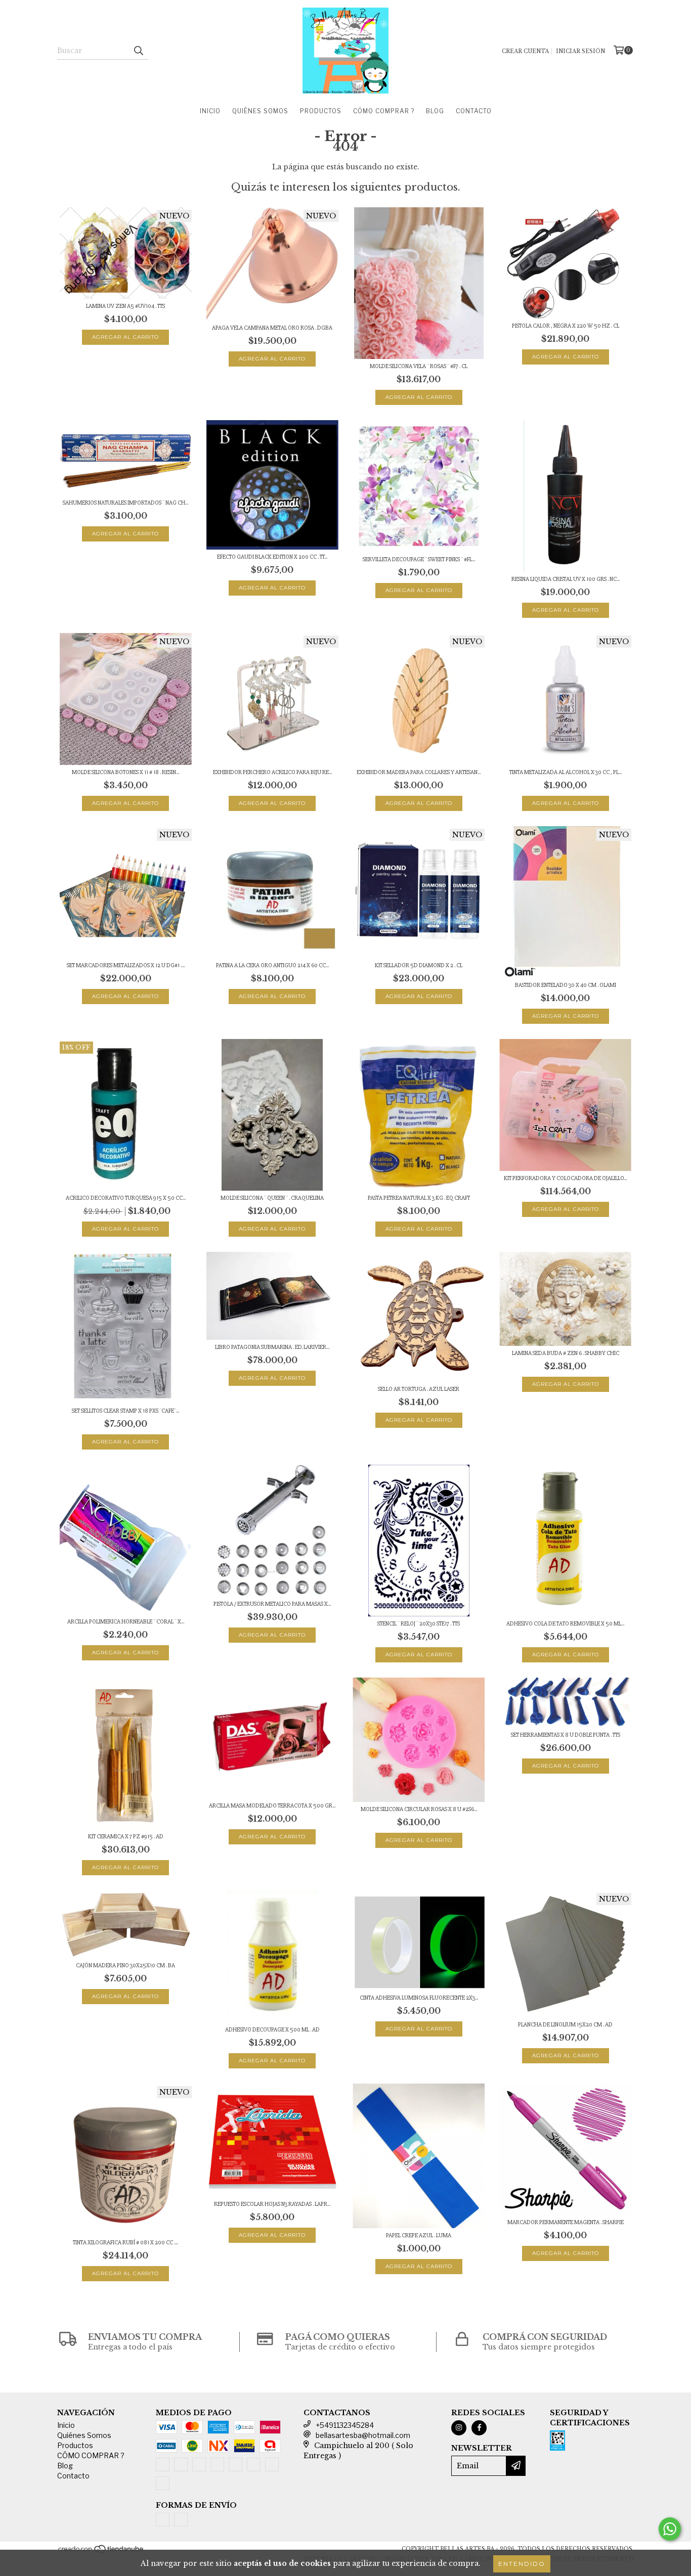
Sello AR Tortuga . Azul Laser (419, 1389)
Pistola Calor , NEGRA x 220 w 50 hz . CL (566, 326)
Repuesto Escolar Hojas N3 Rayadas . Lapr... (272, 2204)
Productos (321, 111)
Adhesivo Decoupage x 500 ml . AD (272, 2030)
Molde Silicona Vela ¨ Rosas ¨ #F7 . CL (419, 366)
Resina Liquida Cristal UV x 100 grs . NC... (566, 579)
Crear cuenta (525, 51)
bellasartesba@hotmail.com (363, 2435)
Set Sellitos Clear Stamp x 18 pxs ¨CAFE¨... (125, 1411)
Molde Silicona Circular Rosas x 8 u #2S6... (419, 1809)
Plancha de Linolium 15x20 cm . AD (565, 2025)
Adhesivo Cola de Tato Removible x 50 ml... (565, 1624)
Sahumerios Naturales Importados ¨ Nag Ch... (125, 503)
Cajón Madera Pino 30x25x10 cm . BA (125, 1965)
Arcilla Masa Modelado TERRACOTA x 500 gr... (272, 1806)
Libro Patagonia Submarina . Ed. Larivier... (272, 1347)
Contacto (474, 111)
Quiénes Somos (260, 111)
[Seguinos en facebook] (479, 2428)
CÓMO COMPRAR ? (384, 111)
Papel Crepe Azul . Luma (419, 2235)
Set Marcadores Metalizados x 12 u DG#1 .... (126, 965)
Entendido (522, 2564)
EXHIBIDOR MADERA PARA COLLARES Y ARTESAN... (419, 772)
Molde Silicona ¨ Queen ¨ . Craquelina (272, 1198)
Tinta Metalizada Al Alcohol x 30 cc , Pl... (566, 772)
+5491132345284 (345, 2425)
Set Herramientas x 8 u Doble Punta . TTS (566, 1735)
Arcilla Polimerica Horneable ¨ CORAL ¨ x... (126, 1622)
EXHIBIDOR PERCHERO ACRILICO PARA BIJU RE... (272, 772)
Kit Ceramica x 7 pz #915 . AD (126, 1837)
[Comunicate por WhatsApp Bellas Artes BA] (670, 2529)
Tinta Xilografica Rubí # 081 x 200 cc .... (125, 2243)
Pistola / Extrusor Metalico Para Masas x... (272, 1604)
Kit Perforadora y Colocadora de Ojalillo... (565, 1178)
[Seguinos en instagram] (459, 2428)
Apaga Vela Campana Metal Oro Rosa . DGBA (272, 328)
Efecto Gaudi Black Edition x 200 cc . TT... (272, 557)
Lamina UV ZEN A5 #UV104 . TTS (125, 306)
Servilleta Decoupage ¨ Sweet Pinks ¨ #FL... (419, 559)
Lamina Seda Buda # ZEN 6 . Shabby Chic (566, 1353)
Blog (435, 111)
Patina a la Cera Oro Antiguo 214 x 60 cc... (272, 965)
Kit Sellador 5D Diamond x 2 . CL (419, 965)
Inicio (210, 111)
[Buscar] (138, 51)
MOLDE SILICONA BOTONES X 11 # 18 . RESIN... (125, 772)
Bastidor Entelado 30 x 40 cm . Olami (566, 985)
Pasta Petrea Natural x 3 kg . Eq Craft (419, 1198)
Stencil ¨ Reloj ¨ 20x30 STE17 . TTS (419, 1624)
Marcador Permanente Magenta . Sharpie (566, 2222)
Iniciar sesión (580, 51)
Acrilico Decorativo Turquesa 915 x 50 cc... (126, 1198)
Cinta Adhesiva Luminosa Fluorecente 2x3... (419, 1998)
